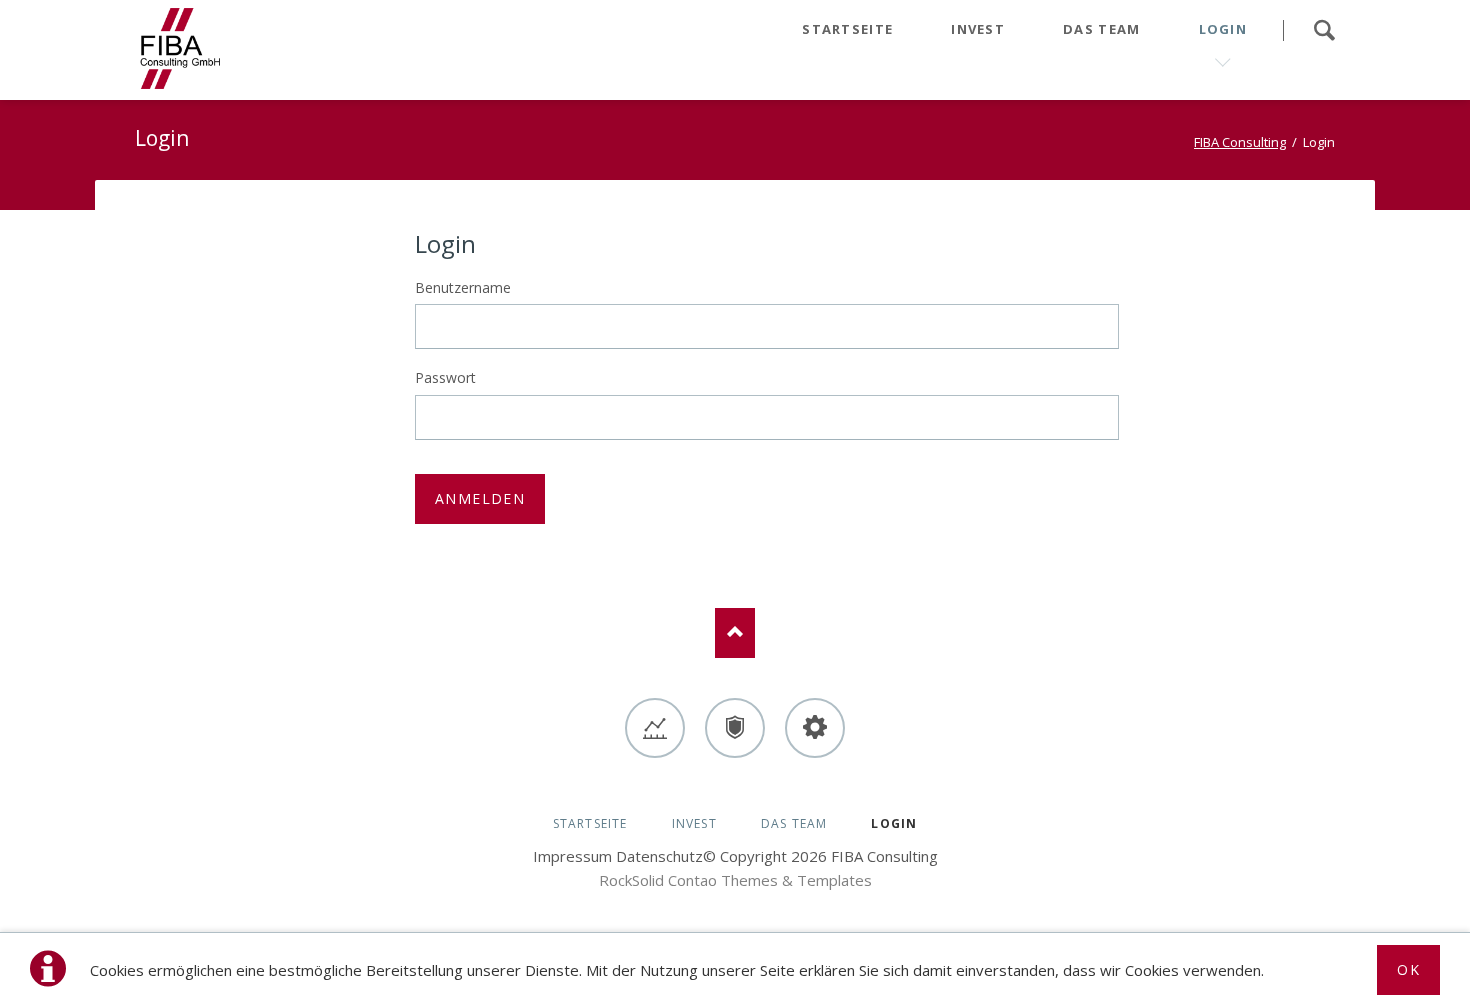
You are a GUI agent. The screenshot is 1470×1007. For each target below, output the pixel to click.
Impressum (572, 856)
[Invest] (655, 728)
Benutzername (463, 287)
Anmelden (480, 498)
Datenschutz (659, 856)
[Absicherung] (735, 728)
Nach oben (735, 633)
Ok (1408, 969)
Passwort (445, 377)
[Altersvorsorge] (815, 728)
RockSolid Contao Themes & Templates (735, 880)
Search (1324, 30)
